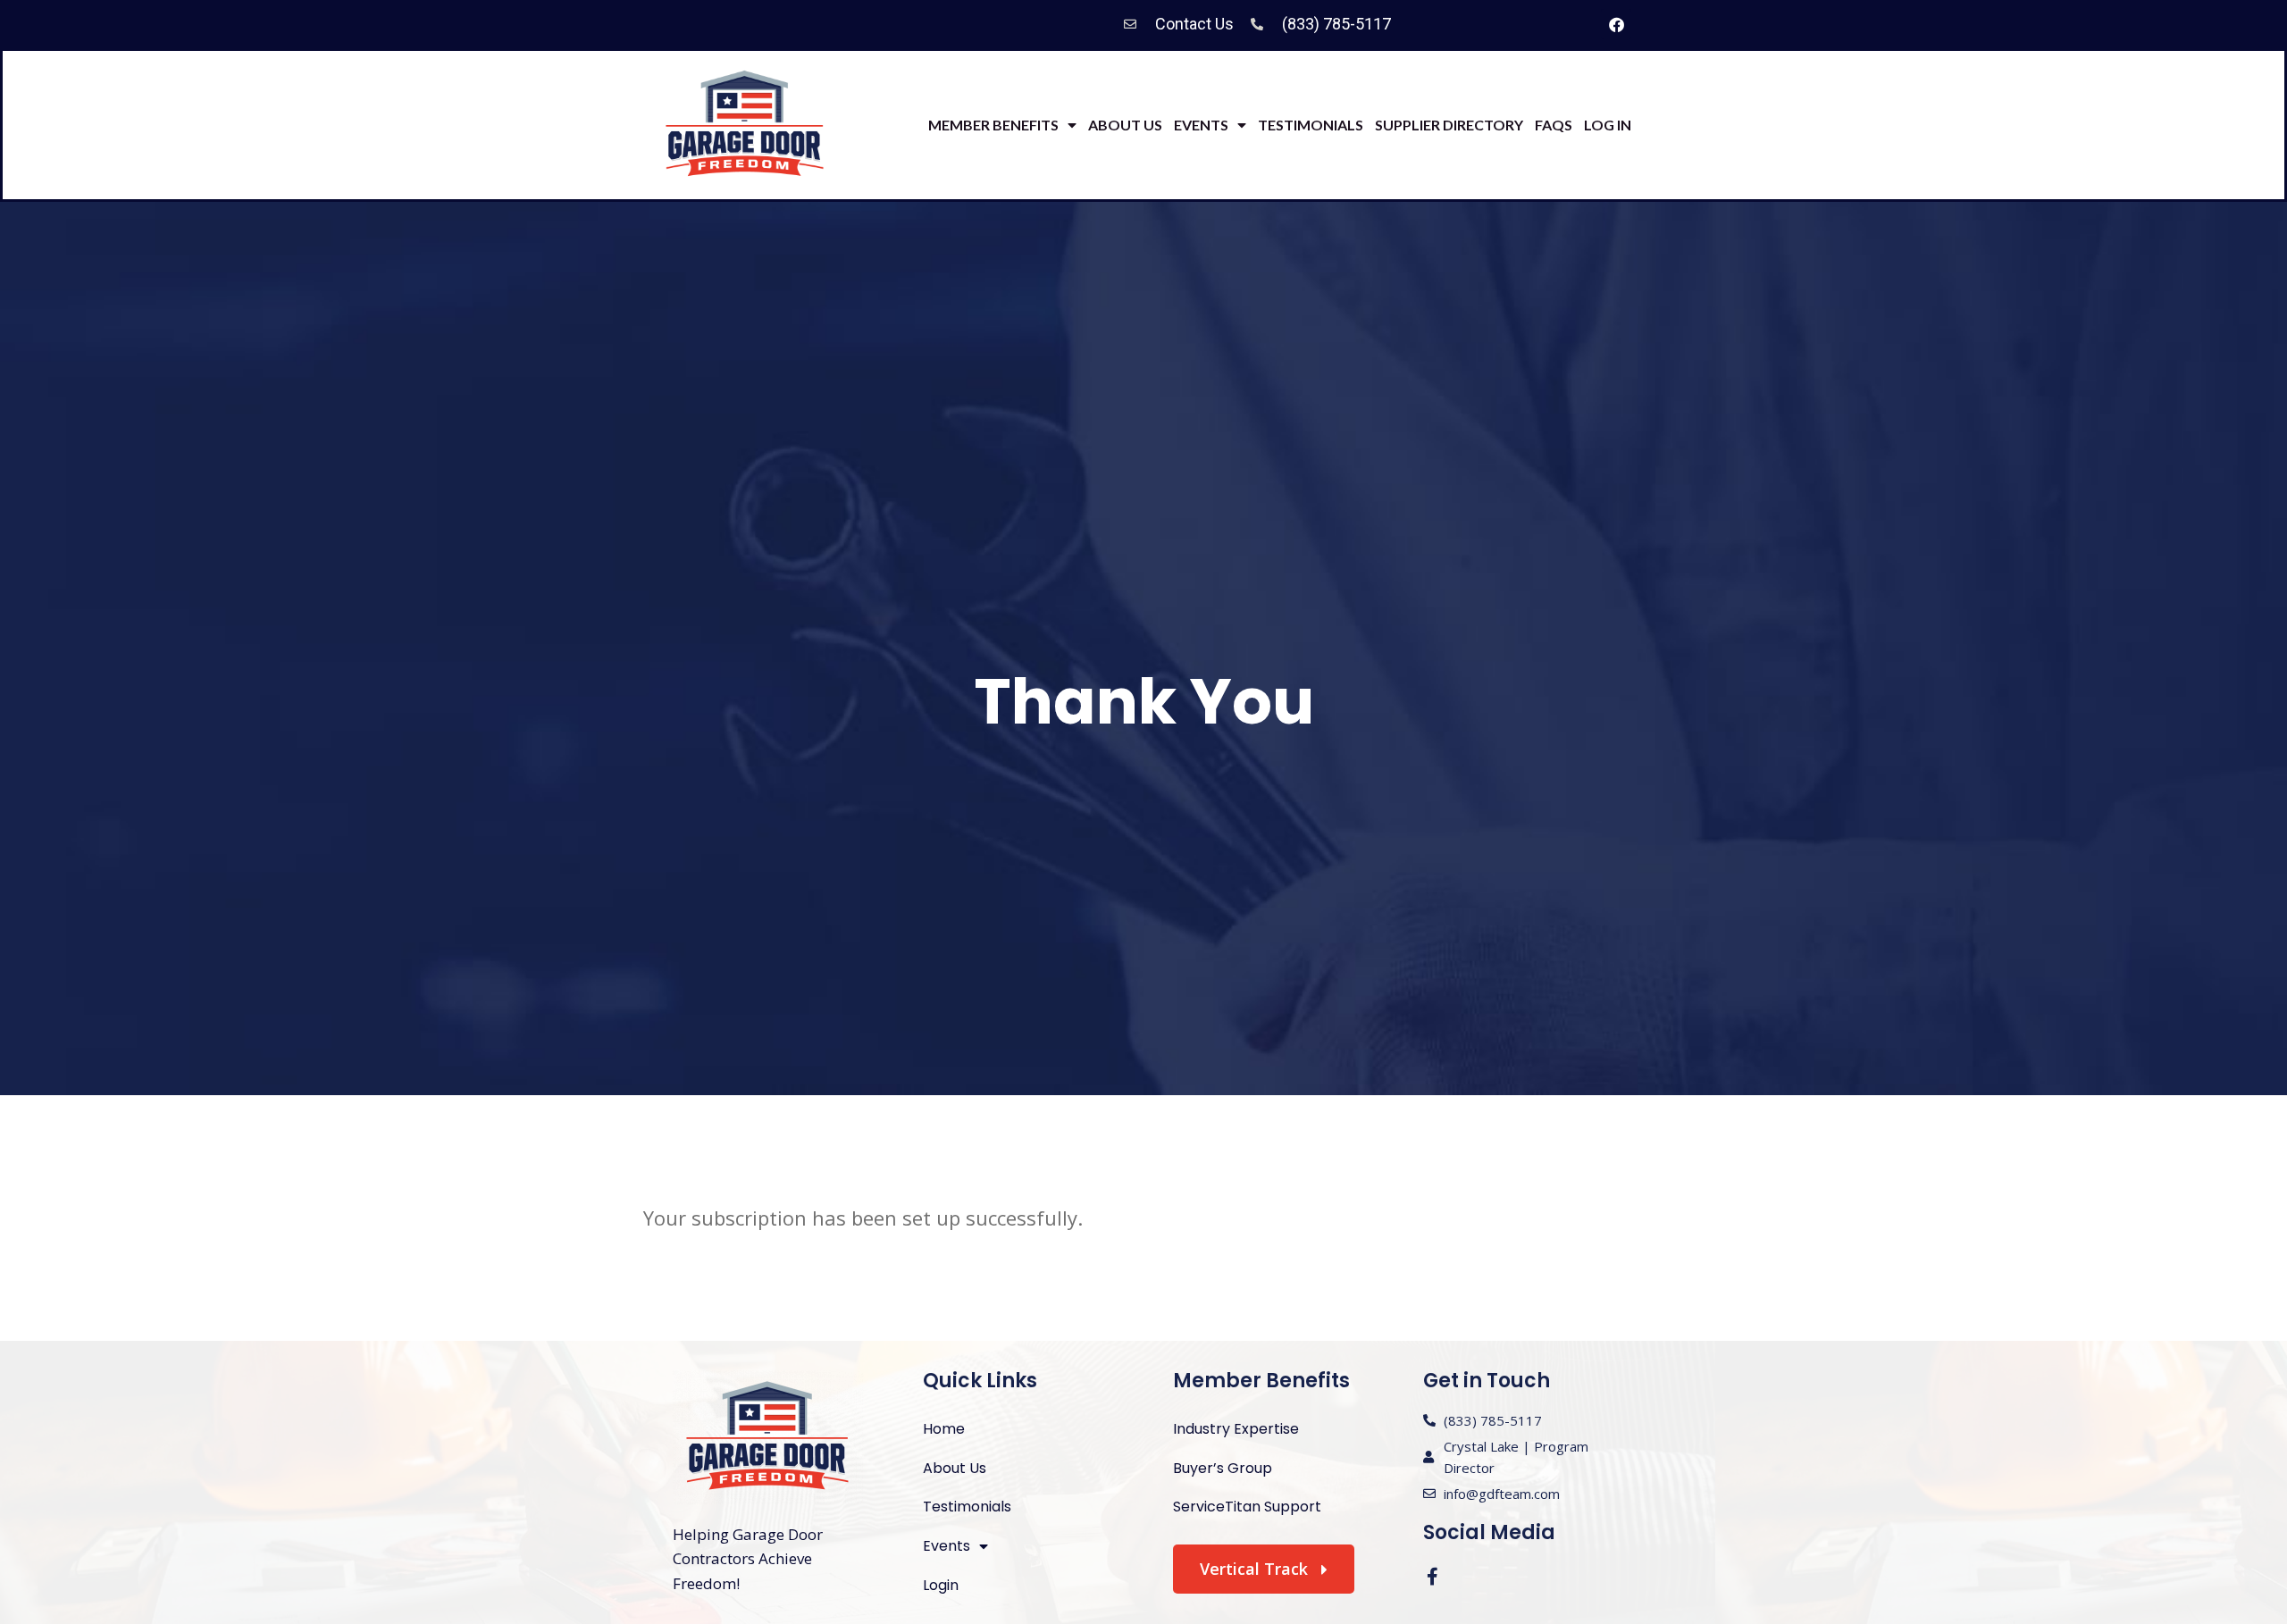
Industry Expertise (1236, 1429)
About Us (1125, 125)
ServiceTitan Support (1247, 1507)
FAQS (1554, 125)
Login (941, 1585)
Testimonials (1311, 125)
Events (1201, 125)
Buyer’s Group (1223, 1468)
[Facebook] (1616, 24)
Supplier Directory (1449, 125)
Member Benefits (993, 125)
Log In (1608, 125)
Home (944, 1429)
